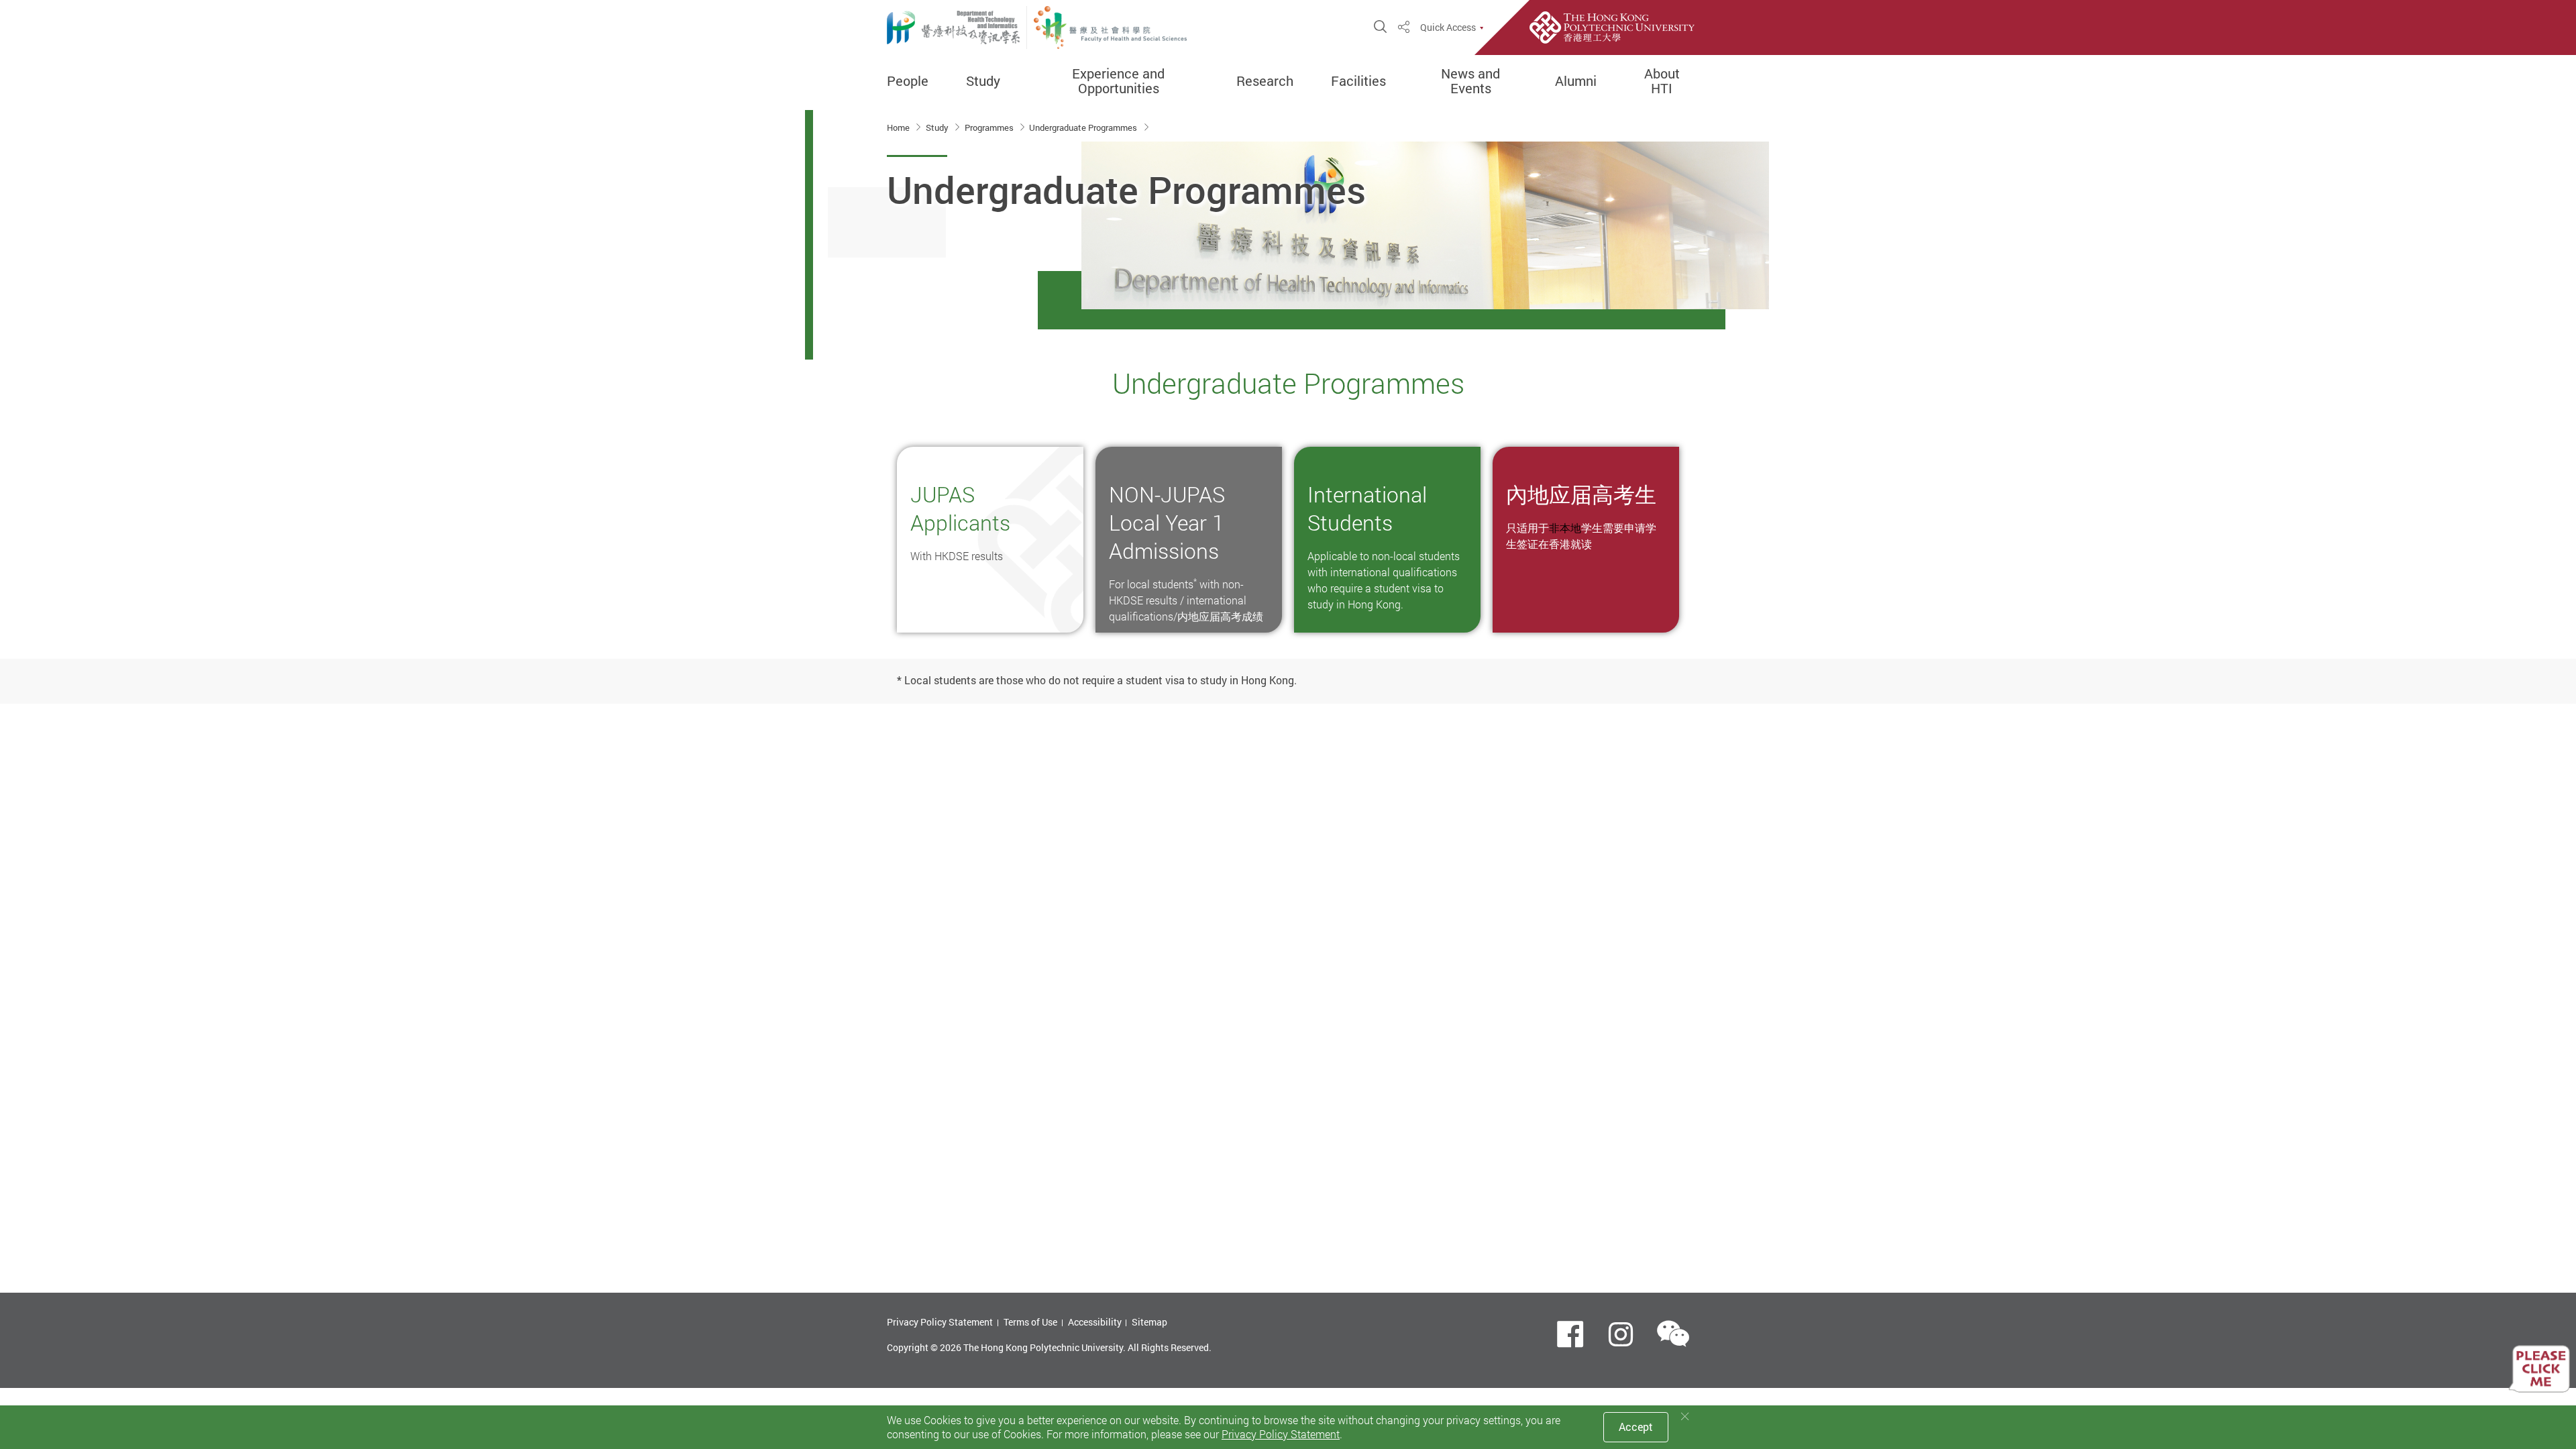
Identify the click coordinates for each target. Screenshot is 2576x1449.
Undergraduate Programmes (1084, 127)
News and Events (1470, 81)
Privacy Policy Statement (940, 1322)
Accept (1636, 1427)
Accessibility (1095, 1322)
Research (1265, 81)
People (908, 81)
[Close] (1685, 1416)
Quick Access (1448, 28)
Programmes (990, 127)
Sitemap (1149, 1322)
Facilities (1358, 81)
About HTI (1662, 81)
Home (899, 127)
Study (983, 81)
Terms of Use (1030, 1322)
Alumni (1576, 81)
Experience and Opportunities (1118, 81)
